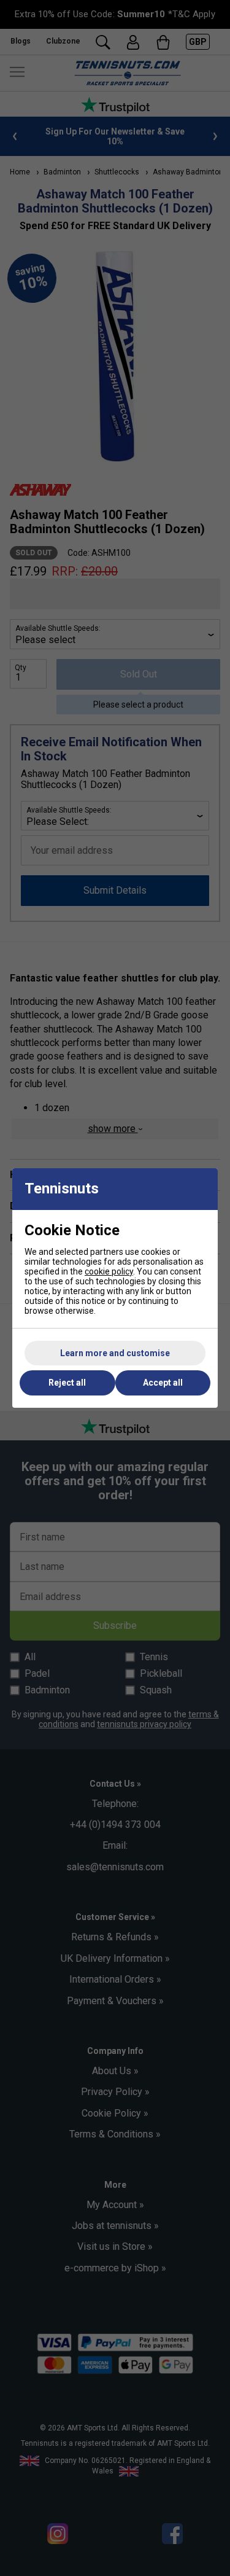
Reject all (67, 1383)
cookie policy (109, 1271)
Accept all (163, 1383)
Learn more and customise (115, 1353)
